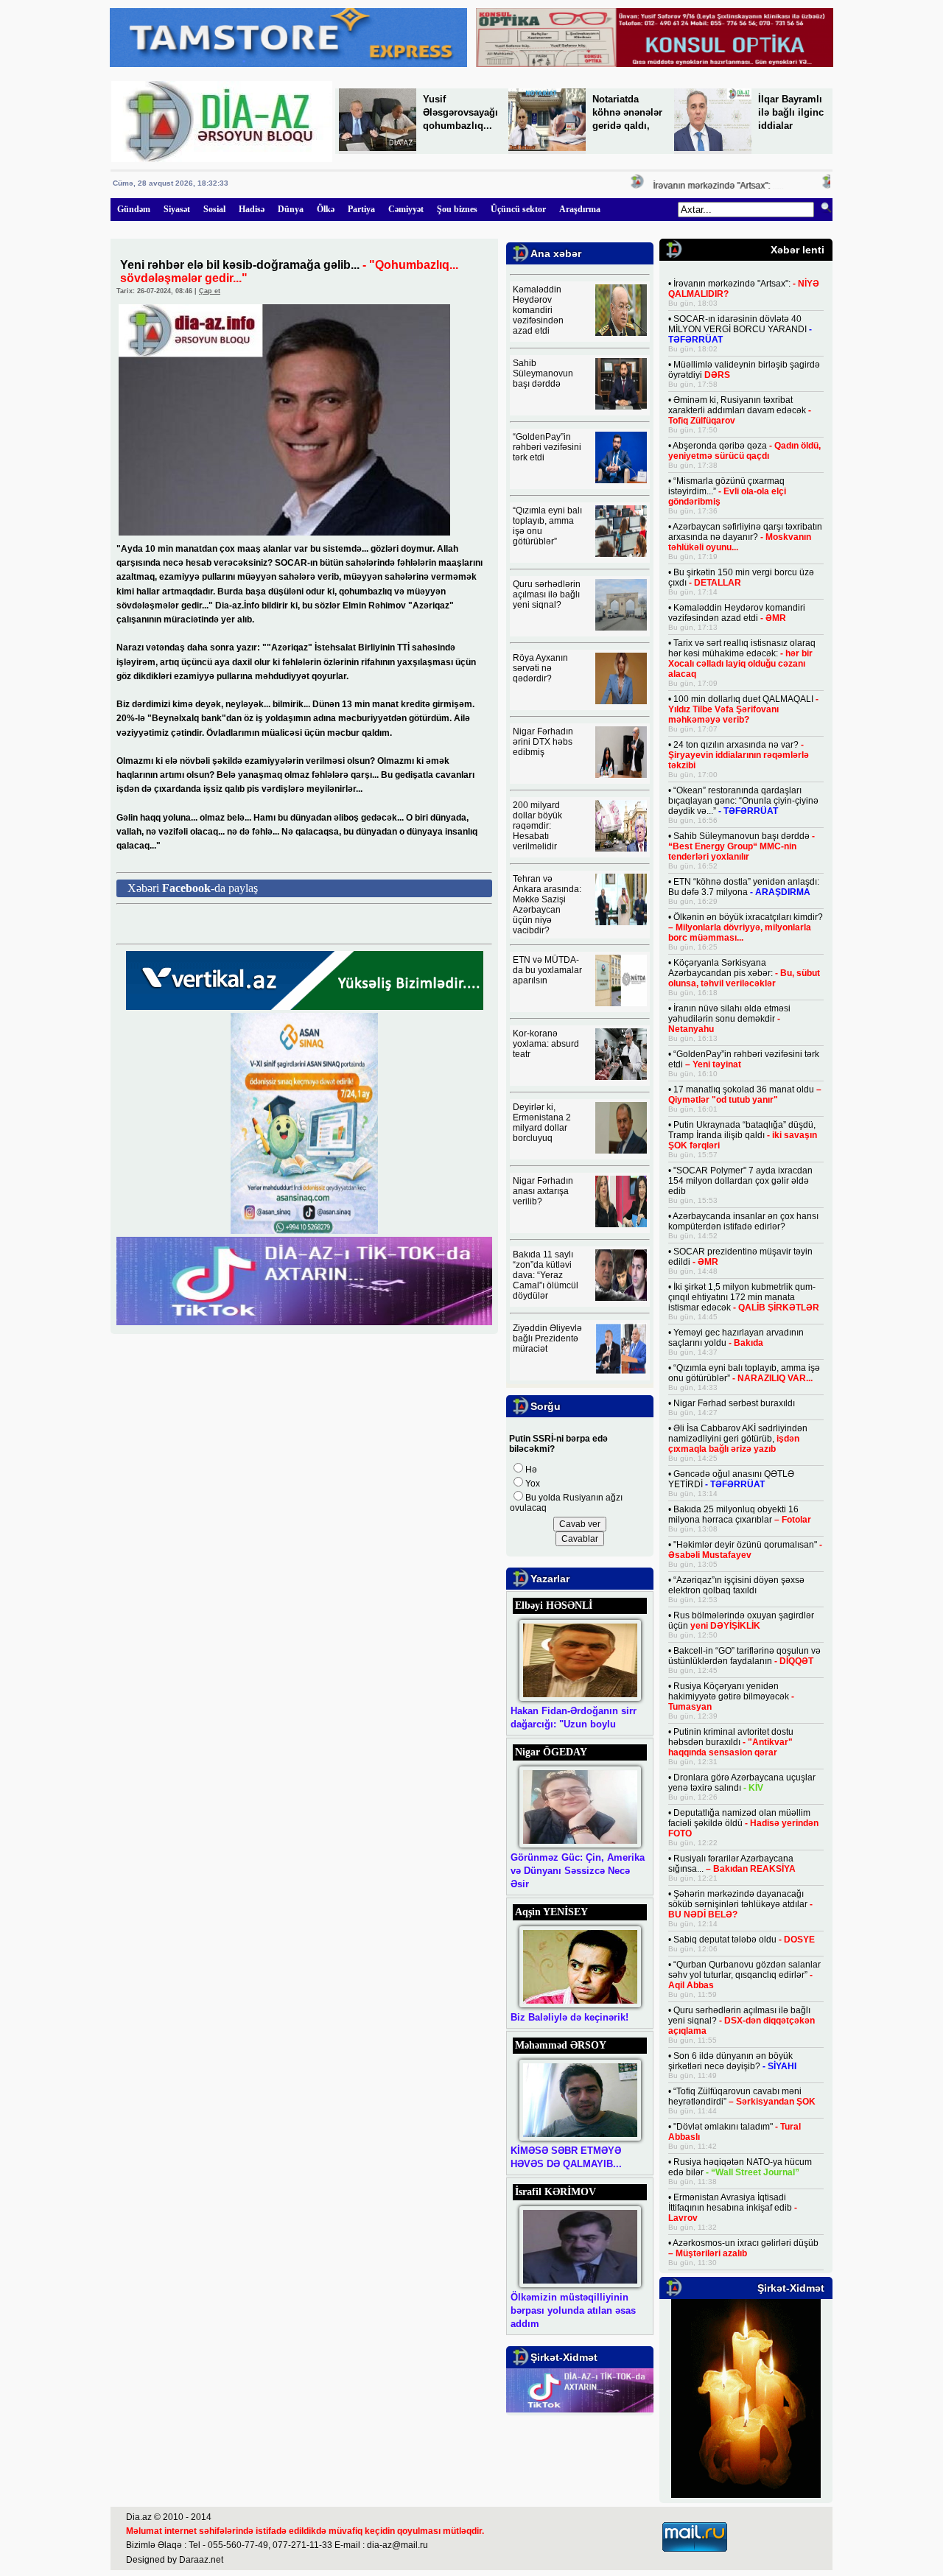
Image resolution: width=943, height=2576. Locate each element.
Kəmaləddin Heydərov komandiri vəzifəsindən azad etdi (538, 310)
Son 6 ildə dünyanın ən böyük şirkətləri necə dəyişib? (732, 2061)
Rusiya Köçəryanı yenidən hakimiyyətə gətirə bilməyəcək (731, 1696)
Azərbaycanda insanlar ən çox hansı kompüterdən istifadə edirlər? (743, 1221)
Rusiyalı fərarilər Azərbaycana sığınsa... (732, 1864)
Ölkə (326, 209)
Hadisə (252, 209)
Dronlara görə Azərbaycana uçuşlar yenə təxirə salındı (742, 1783)
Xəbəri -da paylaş (193, 888)
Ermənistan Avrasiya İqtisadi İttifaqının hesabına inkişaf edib (733, 2208)
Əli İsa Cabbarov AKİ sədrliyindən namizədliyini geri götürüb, (738, 1439)
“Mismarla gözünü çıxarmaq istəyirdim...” (727, 491)
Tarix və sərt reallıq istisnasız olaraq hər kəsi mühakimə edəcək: (742, 659)
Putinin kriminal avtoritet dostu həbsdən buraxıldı (731, 1742)
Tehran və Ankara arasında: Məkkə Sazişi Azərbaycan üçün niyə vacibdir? (547, 905)
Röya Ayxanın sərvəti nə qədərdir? (540, 668)
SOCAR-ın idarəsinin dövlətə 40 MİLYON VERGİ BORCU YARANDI (740, 329)
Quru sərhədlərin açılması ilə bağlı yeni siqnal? (547, 594)
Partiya (361, 209)
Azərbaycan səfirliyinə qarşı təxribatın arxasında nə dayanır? (745, 537)
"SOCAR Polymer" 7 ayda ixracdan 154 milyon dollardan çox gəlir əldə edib (740, 1181)
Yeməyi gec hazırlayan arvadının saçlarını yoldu (736, 1338)
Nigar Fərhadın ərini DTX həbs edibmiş (543, 742)
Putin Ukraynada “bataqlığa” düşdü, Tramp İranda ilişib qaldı (743, 1135)
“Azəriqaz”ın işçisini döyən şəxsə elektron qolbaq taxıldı (736, 1585)
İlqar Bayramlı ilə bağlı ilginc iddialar (791, 112)
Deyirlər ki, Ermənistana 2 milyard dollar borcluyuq (542, 1123)
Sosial (214, 209)
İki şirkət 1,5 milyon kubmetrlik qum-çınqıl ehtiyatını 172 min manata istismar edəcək (744, 1297)
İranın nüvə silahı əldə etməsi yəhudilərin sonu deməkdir (729, 1019)
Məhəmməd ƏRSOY (561, 2045)
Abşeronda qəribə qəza (744, 451)
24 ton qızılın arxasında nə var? (739, 755)
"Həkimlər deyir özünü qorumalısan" (745, 1550)
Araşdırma (580, 209)
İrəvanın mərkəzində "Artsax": (691, 186)
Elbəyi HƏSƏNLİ (554, 1605)
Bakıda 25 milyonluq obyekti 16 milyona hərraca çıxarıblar (740, 1515)
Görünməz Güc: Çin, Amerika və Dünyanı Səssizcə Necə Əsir (578, 1871)
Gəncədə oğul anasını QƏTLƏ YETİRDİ (731, 1479)
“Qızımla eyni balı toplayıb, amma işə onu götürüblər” (744, 1373)
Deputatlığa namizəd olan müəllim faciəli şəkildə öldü (743, 1823)
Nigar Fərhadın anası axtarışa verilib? (543, 1191)
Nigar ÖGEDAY (551, 1752)
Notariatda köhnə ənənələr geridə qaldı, (627, 112)
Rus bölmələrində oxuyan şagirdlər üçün (741, 1621)
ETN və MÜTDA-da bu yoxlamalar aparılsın (547, 970)
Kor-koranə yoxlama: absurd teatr (546, 1044)
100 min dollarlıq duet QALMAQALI (743, 709)
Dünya (291, 209)
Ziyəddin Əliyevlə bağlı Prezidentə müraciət (547, 1338)
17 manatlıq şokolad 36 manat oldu (745, 1095)
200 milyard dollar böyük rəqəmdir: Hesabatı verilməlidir (537, 826)
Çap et (210, 291)
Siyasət (177, 209)
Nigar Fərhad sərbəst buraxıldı (734, 1403)
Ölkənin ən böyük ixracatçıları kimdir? (746, 927)
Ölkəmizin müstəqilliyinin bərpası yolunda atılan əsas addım (573, 2310)
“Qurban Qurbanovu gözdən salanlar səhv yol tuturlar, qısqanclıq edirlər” (744, 1975)
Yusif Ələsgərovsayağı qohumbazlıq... (460, 112)
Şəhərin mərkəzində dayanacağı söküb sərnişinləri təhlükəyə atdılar (740, 1904)
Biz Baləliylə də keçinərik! (569, 2017)
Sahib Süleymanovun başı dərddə (543, 373)
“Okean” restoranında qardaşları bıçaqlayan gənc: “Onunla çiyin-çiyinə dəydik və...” (743, 801)
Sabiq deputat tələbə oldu (744, 1940)
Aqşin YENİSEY (551, 1912)
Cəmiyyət (406, 209)
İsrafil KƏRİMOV (555, 2192)
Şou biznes (457, 209)
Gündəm (134, 209)
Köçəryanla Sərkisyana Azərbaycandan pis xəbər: (744, 973)
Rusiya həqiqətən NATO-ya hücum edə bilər (740, 2167)
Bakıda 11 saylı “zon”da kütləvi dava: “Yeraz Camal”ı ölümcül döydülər (546, 1275)
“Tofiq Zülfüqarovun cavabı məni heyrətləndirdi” (742, 2096)
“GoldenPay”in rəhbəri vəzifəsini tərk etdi (547, 447)
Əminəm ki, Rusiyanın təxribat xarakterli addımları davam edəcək (740, 410)
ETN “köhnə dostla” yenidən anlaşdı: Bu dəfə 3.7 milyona (744, 887)
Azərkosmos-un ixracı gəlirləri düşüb (743, 2248)
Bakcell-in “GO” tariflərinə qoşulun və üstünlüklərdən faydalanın (744, 1656)
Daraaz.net (201, 2560)
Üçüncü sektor (518, 209)
